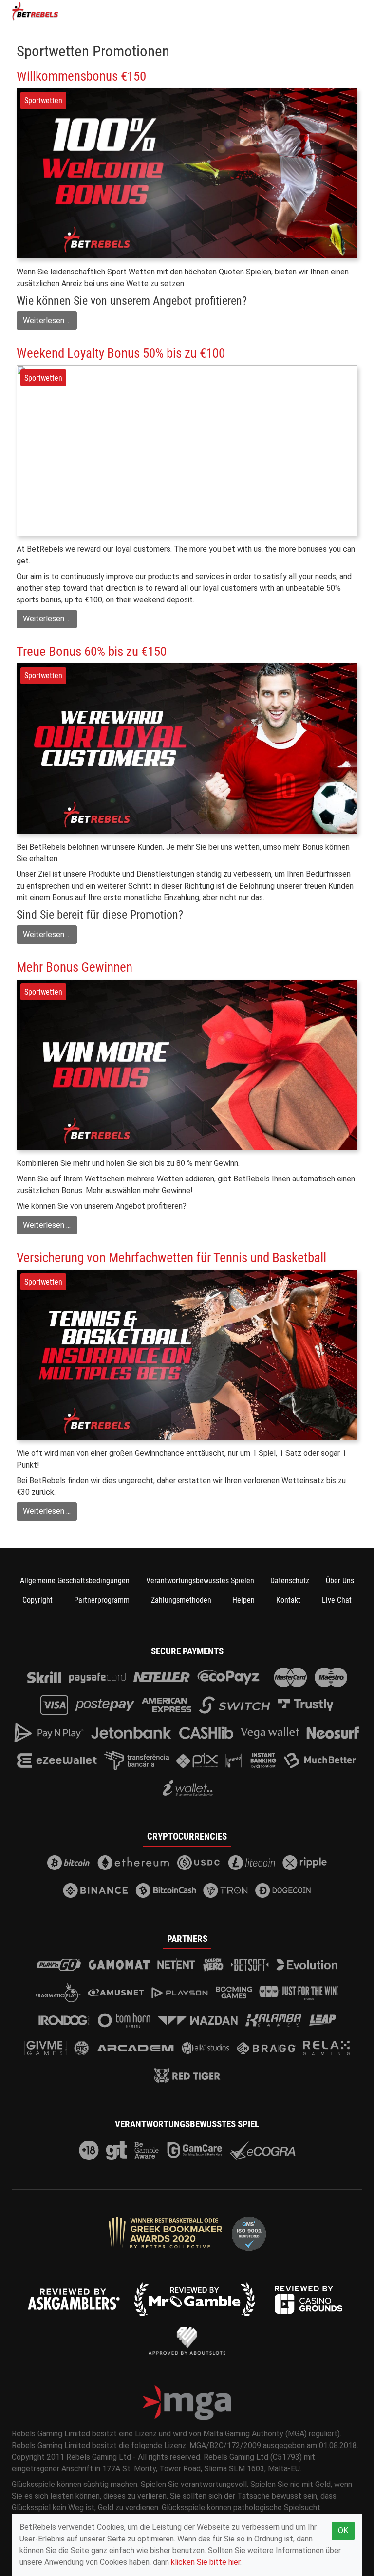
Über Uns (340, 1581)
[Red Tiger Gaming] (187, 2076)
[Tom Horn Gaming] (124, 2020)
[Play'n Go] (59, 1965)
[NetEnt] (176, 1965)
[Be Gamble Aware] (147, 2150)
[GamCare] (194, 2150)
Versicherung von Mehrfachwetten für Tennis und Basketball (171, 1258)
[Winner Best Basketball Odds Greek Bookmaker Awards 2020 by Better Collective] (165, 2234)
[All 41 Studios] (206, 2048)
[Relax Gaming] (326, 2048)
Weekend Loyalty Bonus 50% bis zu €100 (121, 353)
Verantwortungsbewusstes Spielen (200, 1581)
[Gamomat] (119, 1965)
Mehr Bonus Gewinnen (75, 967)
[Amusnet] (116, 1993)
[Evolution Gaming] (307, 1965)
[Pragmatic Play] (58, 1993)
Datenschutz (290, 1581)
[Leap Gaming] (323, 2020)
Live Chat (337, 1600)
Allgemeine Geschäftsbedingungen (75, 1581)
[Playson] (180, 1993)
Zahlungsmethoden (181, 1600)
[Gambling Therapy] (117, 2150)
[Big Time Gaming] (82, 2048)
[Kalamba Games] (273, 2020)
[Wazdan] (198, 2020)
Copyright (37, 1600)
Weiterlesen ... (47, 320)
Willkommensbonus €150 (81, 76)
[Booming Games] (234, 1993)
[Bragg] (266, 2048)
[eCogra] (262, 2150)
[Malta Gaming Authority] (187, 2403)
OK (343, 2531)
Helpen (243, 1600)
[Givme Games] (45, 2048)
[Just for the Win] (299, 1993)
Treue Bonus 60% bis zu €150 (92, 652)
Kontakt (288, 1600)
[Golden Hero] (213, 1965)
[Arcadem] (136, 2048)
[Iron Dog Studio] (64, 2020)
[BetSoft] (250, 1965)
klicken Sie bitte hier (206, 2562)
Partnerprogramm (102, 1600)
